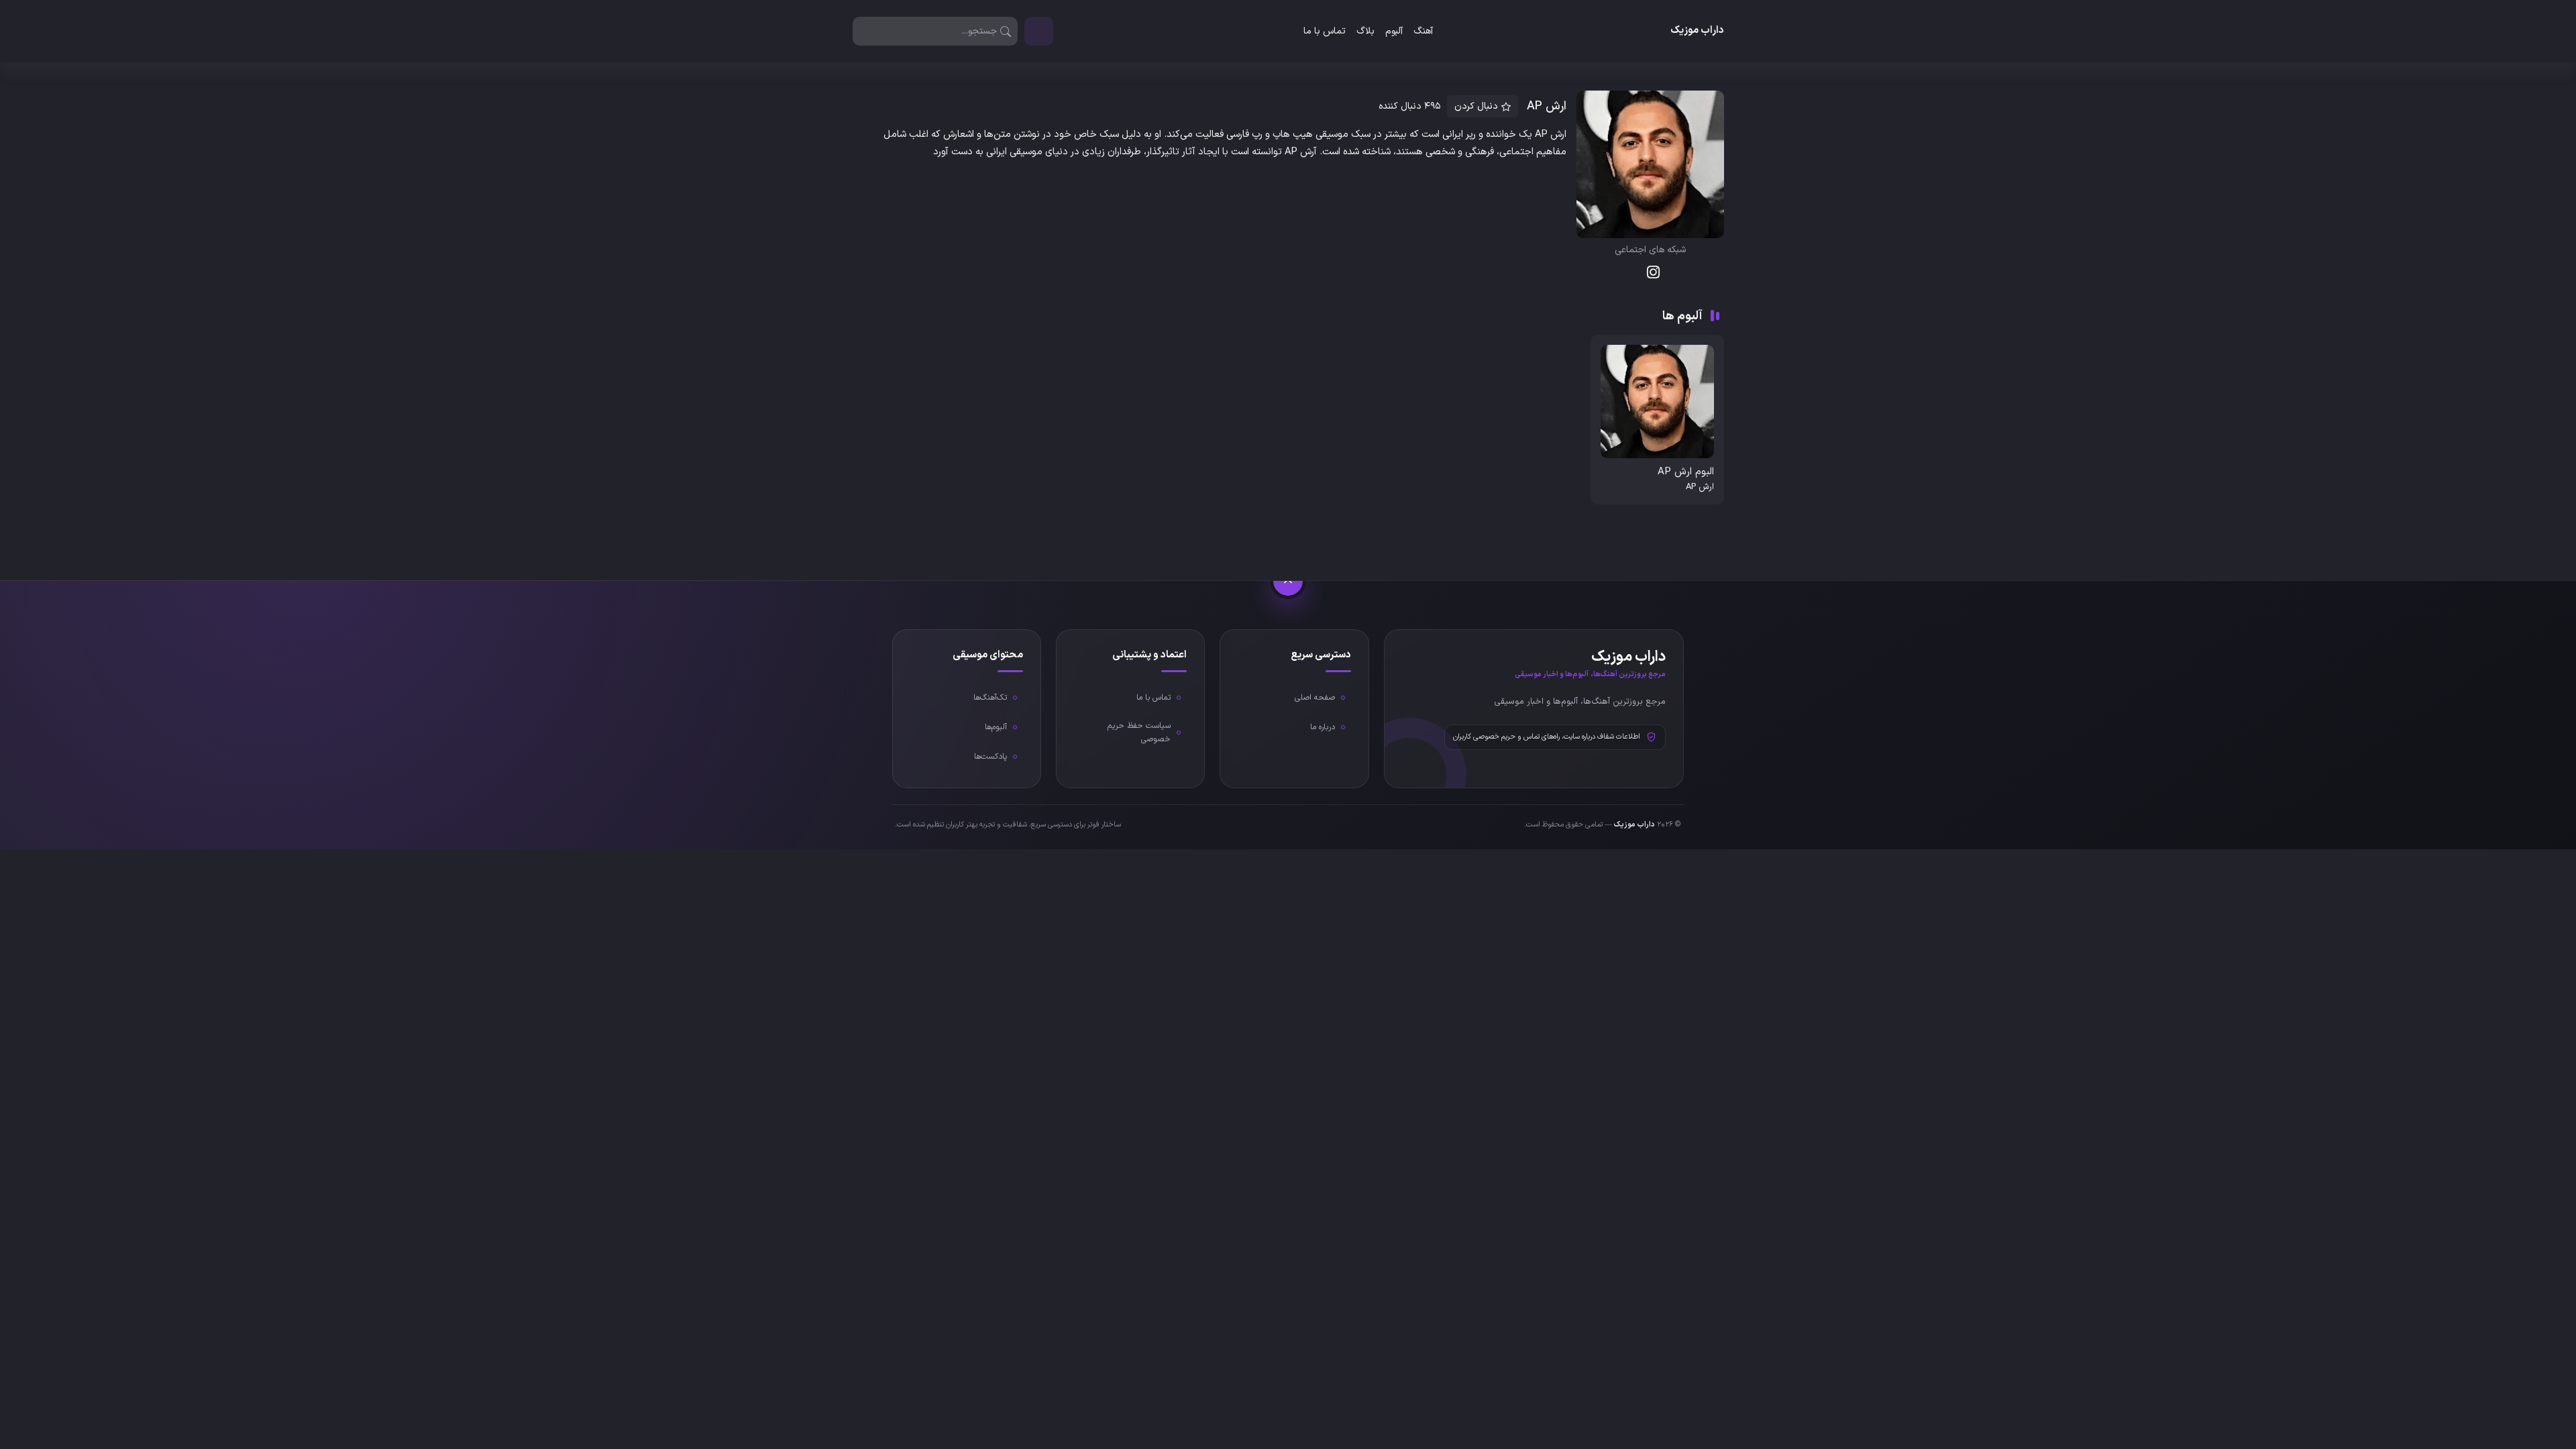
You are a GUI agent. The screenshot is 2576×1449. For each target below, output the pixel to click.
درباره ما (1323, 727)
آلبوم (1394, 31)
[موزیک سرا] (1039, 31)
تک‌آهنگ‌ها (990, 698)
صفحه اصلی (1315, 698)
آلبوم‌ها (996, 727)
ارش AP (1700, 487)
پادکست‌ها (990, 757)
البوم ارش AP (1686, 472)
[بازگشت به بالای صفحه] (1288, 581)
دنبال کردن (1476, 106)
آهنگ (1423, 31)
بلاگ (1365, 31)
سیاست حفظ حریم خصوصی (1139, 733)
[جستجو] (1006, 31)
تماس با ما (1325, 31)
